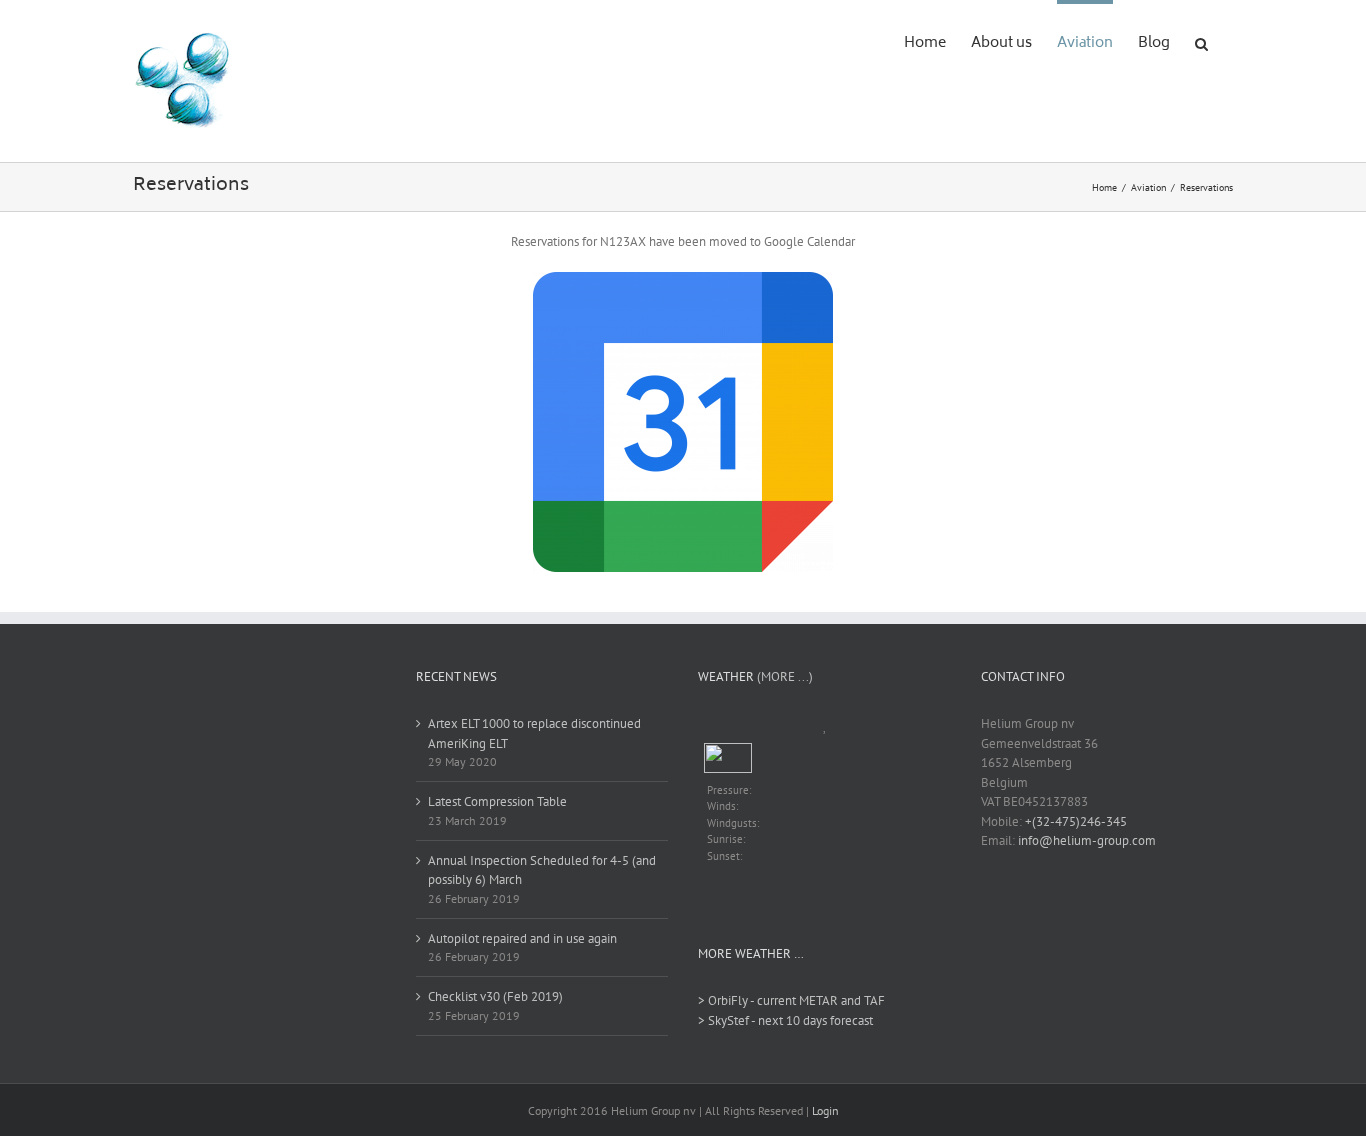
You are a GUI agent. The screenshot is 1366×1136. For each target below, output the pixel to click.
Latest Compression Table (497, 801)
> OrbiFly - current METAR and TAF (791, 1000)
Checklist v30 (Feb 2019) (495, 996)
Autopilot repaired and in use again (522, 938)
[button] (1201, 42)
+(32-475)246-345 (1076, 821)
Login (825, 1110)
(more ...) (785, 676)
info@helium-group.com (1087, 840)
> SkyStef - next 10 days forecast (785, 1020)
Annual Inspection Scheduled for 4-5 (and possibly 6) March (542, 870)
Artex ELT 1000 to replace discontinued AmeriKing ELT (534, 733)
